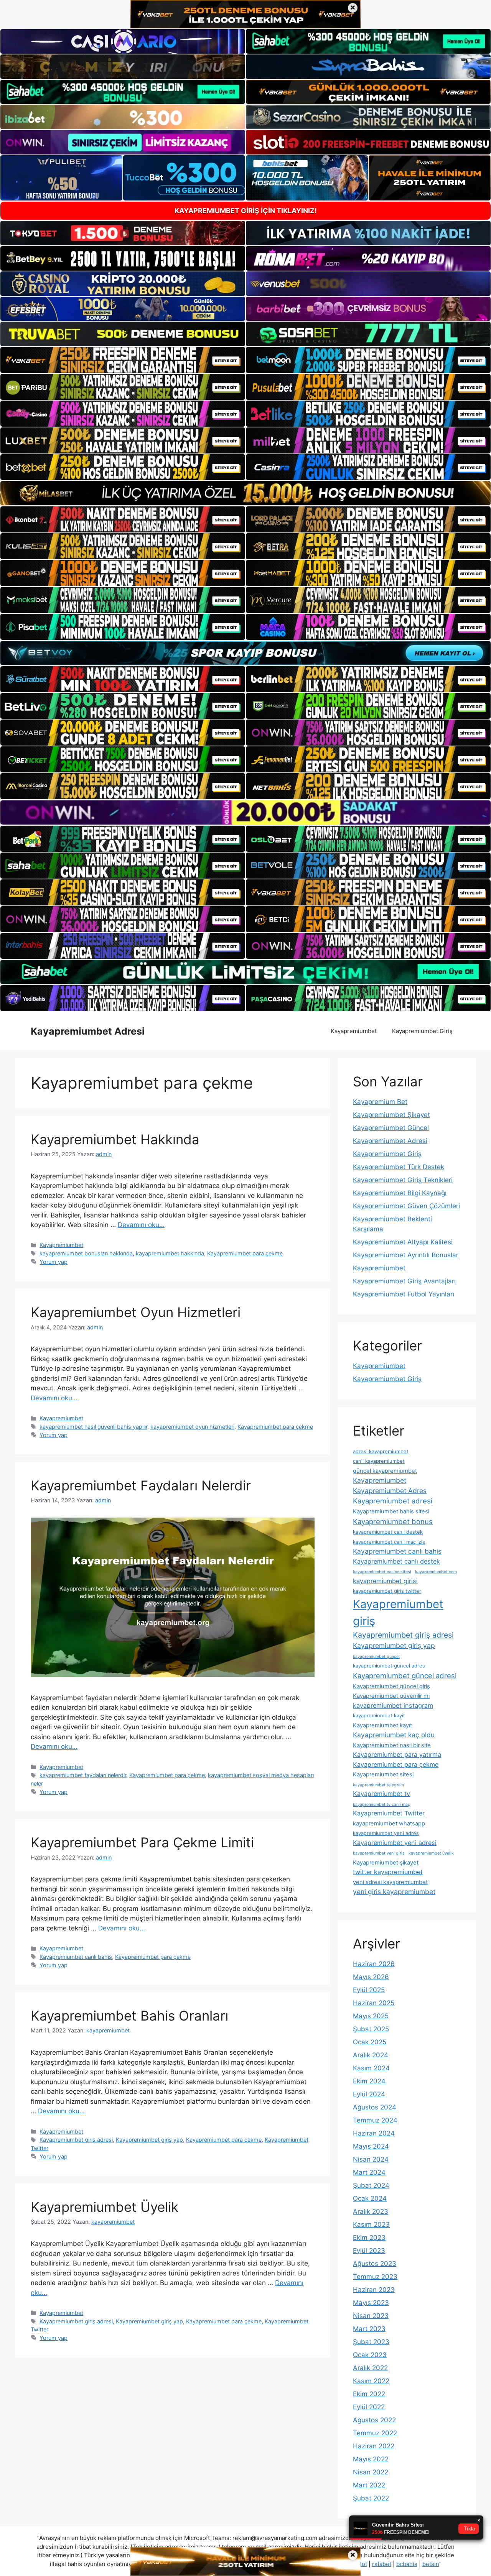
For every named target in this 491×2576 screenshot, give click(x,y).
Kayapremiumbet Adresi (88, 1031)
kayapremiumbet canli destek (388, 1532)
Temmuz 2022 (375, 2433)
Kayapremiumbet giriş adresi (76, 2140)
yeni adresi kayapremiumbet (390, 1882)
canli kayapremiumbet (379, 1461)
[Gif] (245, 493)
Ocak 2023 (370, 2355)
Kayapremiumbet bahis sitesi (391, 1511)
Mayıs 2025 (371, 2016)
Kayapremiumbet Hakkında (115, 1139)
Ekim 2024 (369, 2081)
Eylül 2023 (369, 2251)
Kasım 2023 (371, 2224)
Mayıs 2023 (371, 2303)
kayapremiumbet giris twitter (387, 1591)
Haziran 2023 (374, 2290)
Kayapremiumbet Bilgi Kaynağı (400, 1193)
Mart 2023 (369, 2329)
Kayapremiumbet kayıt (382, 1725)
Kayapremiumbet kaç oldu (394, 1735)
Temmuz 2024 (375, 2120)
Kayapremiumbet (354, 1031)
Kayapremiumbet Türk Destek (399, 1167)
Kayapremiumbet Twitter (389, 1813)
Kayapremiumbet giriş (398, 1612)
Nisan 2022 (371, 2472)
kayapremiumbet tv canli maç (381, 1805)
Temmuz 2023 (375, 2277)
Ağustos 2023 (375, 2264)
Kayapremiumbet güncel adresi (405, 1676)
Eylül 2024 (369, 2094)
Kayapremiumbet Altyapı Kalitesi (403, 1242)
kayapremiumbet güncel (376, 1657)
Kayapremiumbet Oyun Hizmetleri (136, 1312)
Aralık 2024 (371, 2055)
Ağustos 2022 (374, 2420)
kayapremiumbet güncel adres (389, 1666)
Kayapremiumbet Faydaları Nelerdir (141, 1485)
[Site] (123, 360)
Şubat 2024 (371, 2185)
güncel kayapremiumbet (385, 1471)
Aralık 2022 (370, 2368)
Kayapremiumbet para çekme (245, 1253)
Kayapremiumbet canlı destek (396, 1561)
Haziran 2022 (374, 2446)
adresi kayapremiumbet (381, 1451)
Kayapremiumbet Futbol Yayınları (404, 1294)
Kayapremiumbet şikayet (386, 1863)
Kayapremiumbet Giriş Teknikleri (403, 1180)
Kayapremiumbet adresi (393, 1501)
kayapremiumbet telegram (378, 1785)
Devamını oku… (141, 1225)
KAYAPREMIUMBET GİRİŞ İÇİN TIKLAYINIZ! (246, 211)
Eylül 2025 (369, 1990)
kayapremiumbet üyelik (431, 1853)
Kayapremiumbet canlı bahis (76, 1957)
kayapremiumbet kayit (379, 1715)
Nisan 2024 (371, 2159)
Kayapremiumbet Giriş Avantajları (404, 1281)
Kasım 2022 (371, 2381)
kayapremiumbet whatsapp (389, 1824)
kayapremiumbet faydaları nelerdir (83, 1775)
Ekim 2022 (369, 2394)
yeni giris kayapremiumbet (394, 1892)
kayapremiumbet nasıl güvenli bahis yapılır (93, 1427)
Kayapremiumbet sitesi (383, 1774)
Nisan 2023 (371, 2316)
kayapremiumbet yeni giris (379, 1853)
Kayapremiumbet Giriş (422, 1031)
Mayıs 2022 (371, 2459)
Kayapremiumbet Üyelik (105, 2207)
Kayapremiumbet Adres (390, 1491)
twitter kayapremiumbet (388, 1872)
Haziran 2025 (374, 2003)
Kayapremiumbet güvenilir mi (391, 1696)
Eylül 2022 (369, 2407)
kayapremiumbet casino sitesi (382, 1572)
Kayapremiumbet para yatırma (397, 1755)
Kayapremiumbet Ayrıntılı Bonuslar (406, 1255)
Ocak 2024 (370, 2198)
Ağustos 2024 (375, 2107)
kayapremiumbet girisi (385, 1581)
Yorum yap (54, 1262)
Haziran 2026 (374, 1964)
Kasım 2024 (371, 2068)
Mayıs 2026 (371, 1977)
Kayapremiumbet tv (381, 1794)
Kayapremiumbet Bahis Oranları (129, 2016)
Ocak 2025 (370, 2042)
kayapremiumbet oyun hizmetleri (192, 1427)
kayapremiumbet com (436, 1572)
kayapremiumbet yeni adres (386, 1833)
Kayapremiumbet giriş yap (149, 2140)
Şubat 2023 (371, 2342)
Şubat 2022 (371, 2498)
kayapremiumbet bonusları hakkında (86, 1253)
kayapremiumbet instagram (393, 1705)
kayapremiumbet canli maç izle (389, 1542)
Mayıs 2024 (371, 2146)
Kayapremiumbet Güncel (391, 1128)
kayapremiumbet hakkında (170, 1253)
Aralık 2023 (371, 2211)
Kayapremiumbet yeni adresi (395, 1843)
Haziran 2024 (374, 2133)
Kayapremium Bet (380, 1102)
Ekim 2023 (369, 2238)
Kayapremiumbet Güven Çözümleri (406, 1206)
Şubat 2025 (371, 2029)
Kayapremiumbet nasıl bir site (392, 1745)
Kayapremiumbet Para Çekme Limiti (142, 1842)
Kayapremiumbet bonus (393, 1521)
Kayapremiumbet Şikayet (391, 1115)
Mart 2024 (369, 2172)
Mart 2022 (369, 2485)
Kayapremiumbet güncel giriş (391, 1686)
